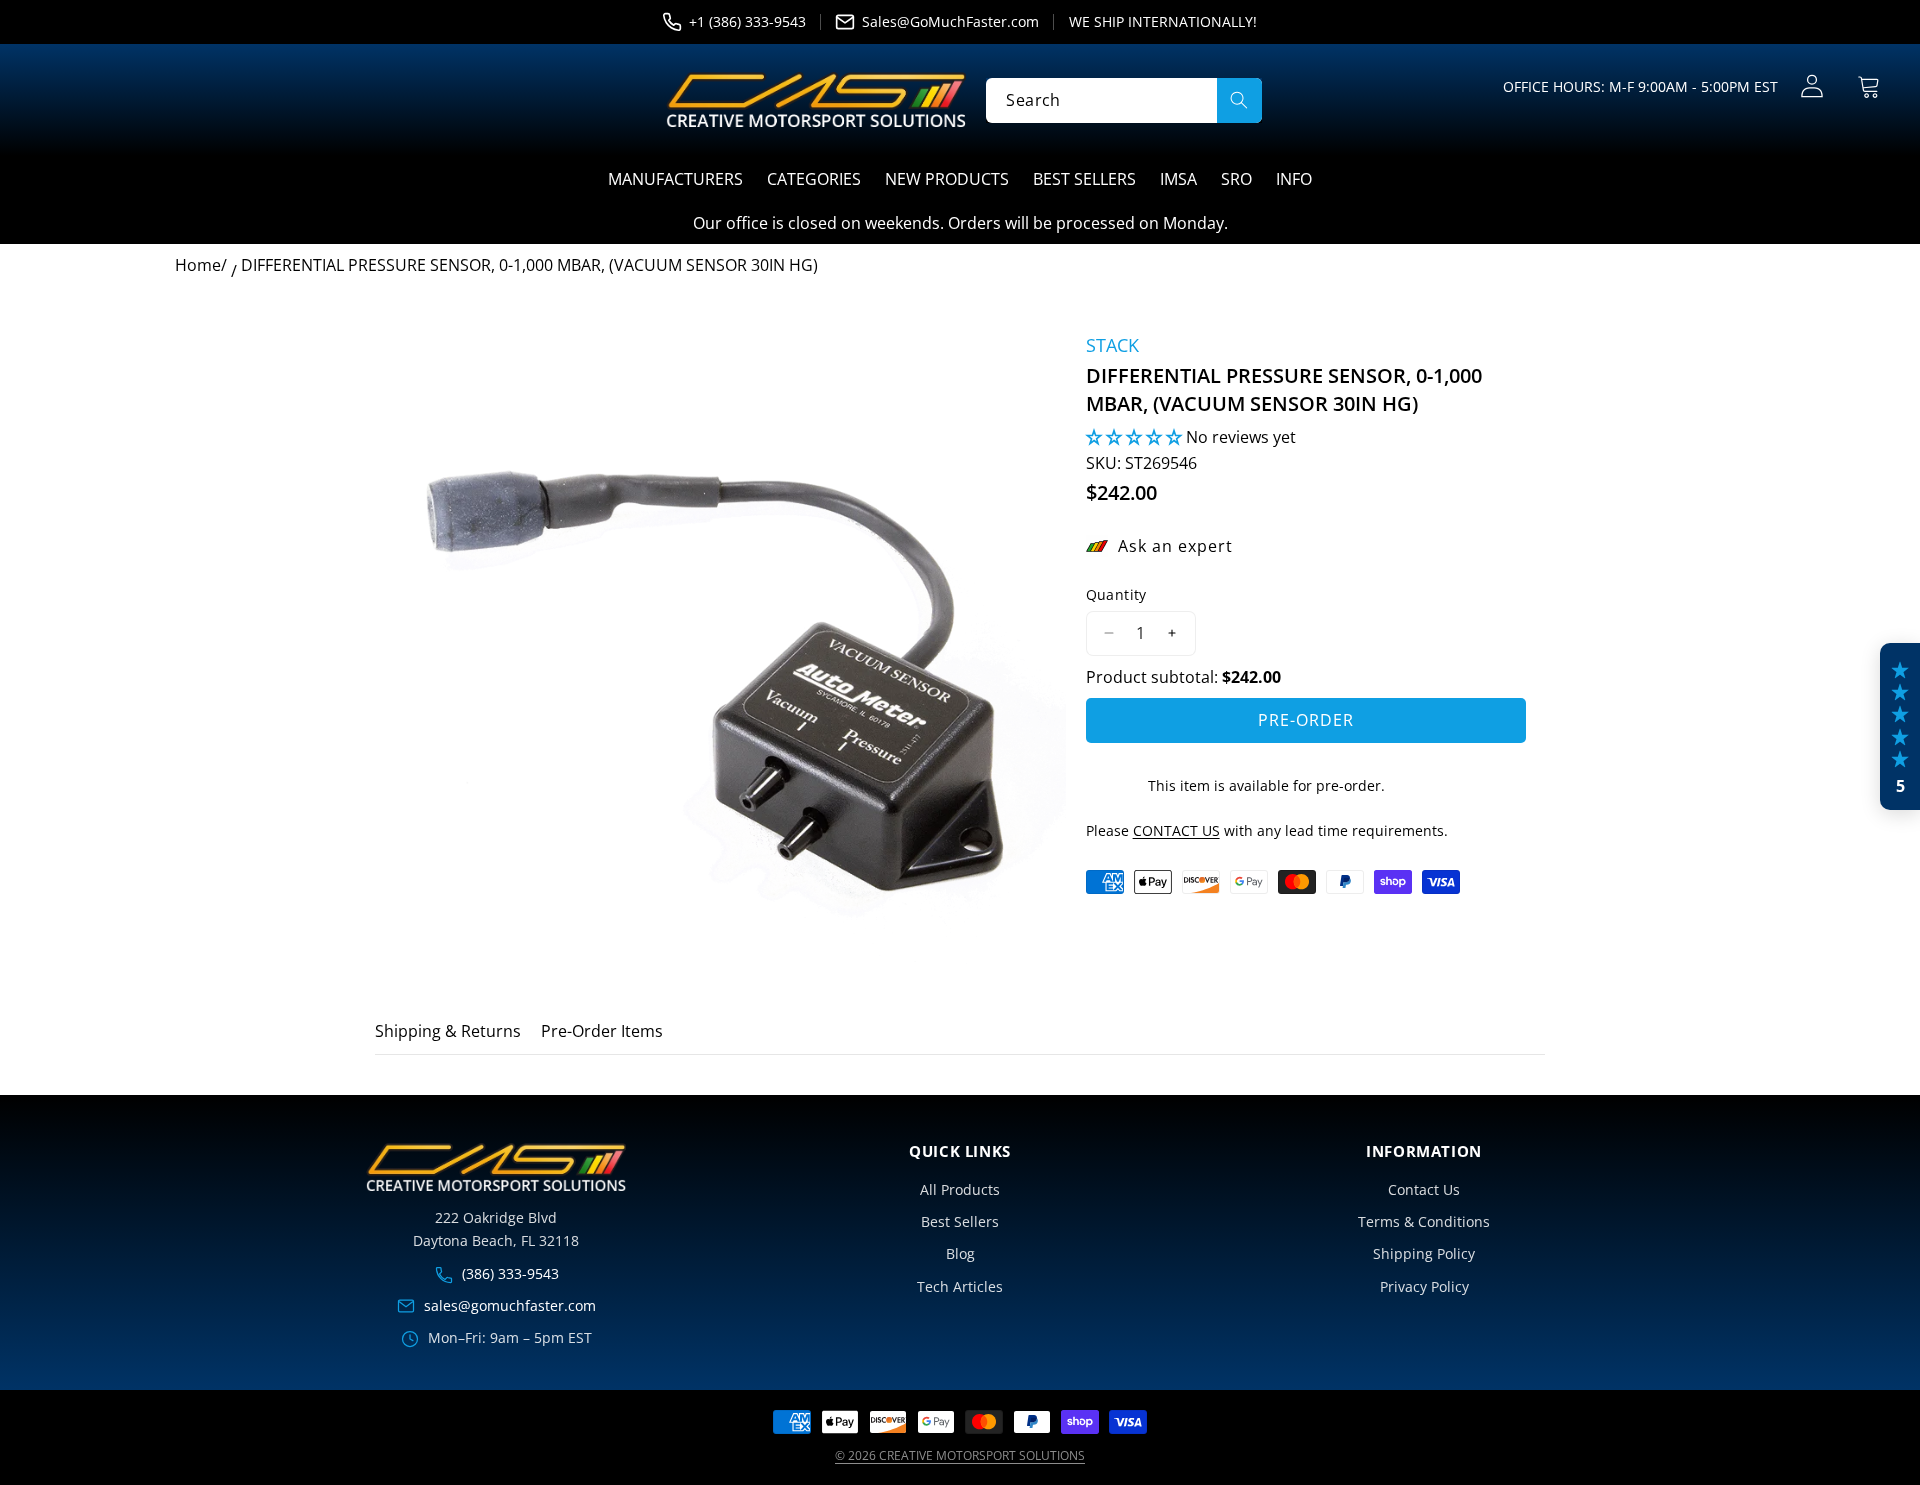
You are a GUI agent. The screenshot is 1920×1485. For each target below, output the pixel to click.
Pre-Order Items (602, 1031)
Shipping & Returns (448, 1031)
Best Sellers (960, 1221)
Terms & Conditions (1424, 1221)
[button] (1869, 86)
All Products (960, 1189)
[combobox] (1123, 99)
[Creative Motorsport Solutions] (816, 100)
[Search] (1239, 99)
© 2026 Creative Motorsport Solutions (960, 1455)
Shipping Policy (1424, 1253)
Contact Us (1424, 1189)
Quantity (1116, 594)
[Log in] (1812, 86)
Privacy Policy (1424, 1286)
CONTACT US (1176, 830)
